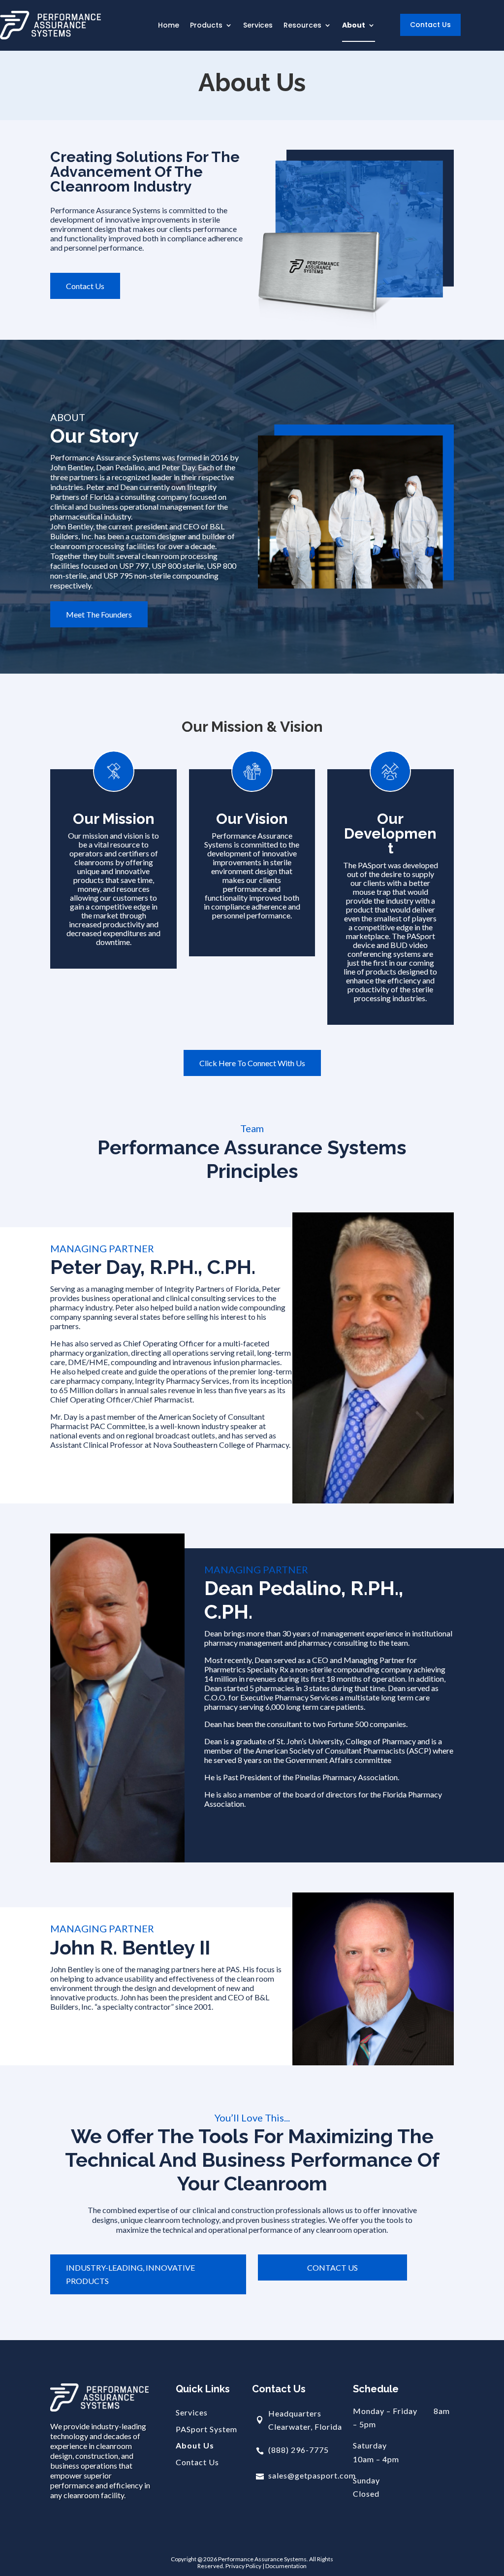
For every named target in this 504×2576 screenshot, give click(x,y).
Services (258, 26)
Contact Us (430, 25)
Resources (302, 26)
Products (206, 26)
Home (169, 26)
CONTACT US (332, 2267)
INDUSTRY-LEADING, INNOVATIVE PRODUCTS (130, 2274)
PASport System (206, 2429)
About (354, 26)
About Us (195, 2446)
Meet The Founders (99, 614)
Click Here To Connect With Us (252, 1063)
